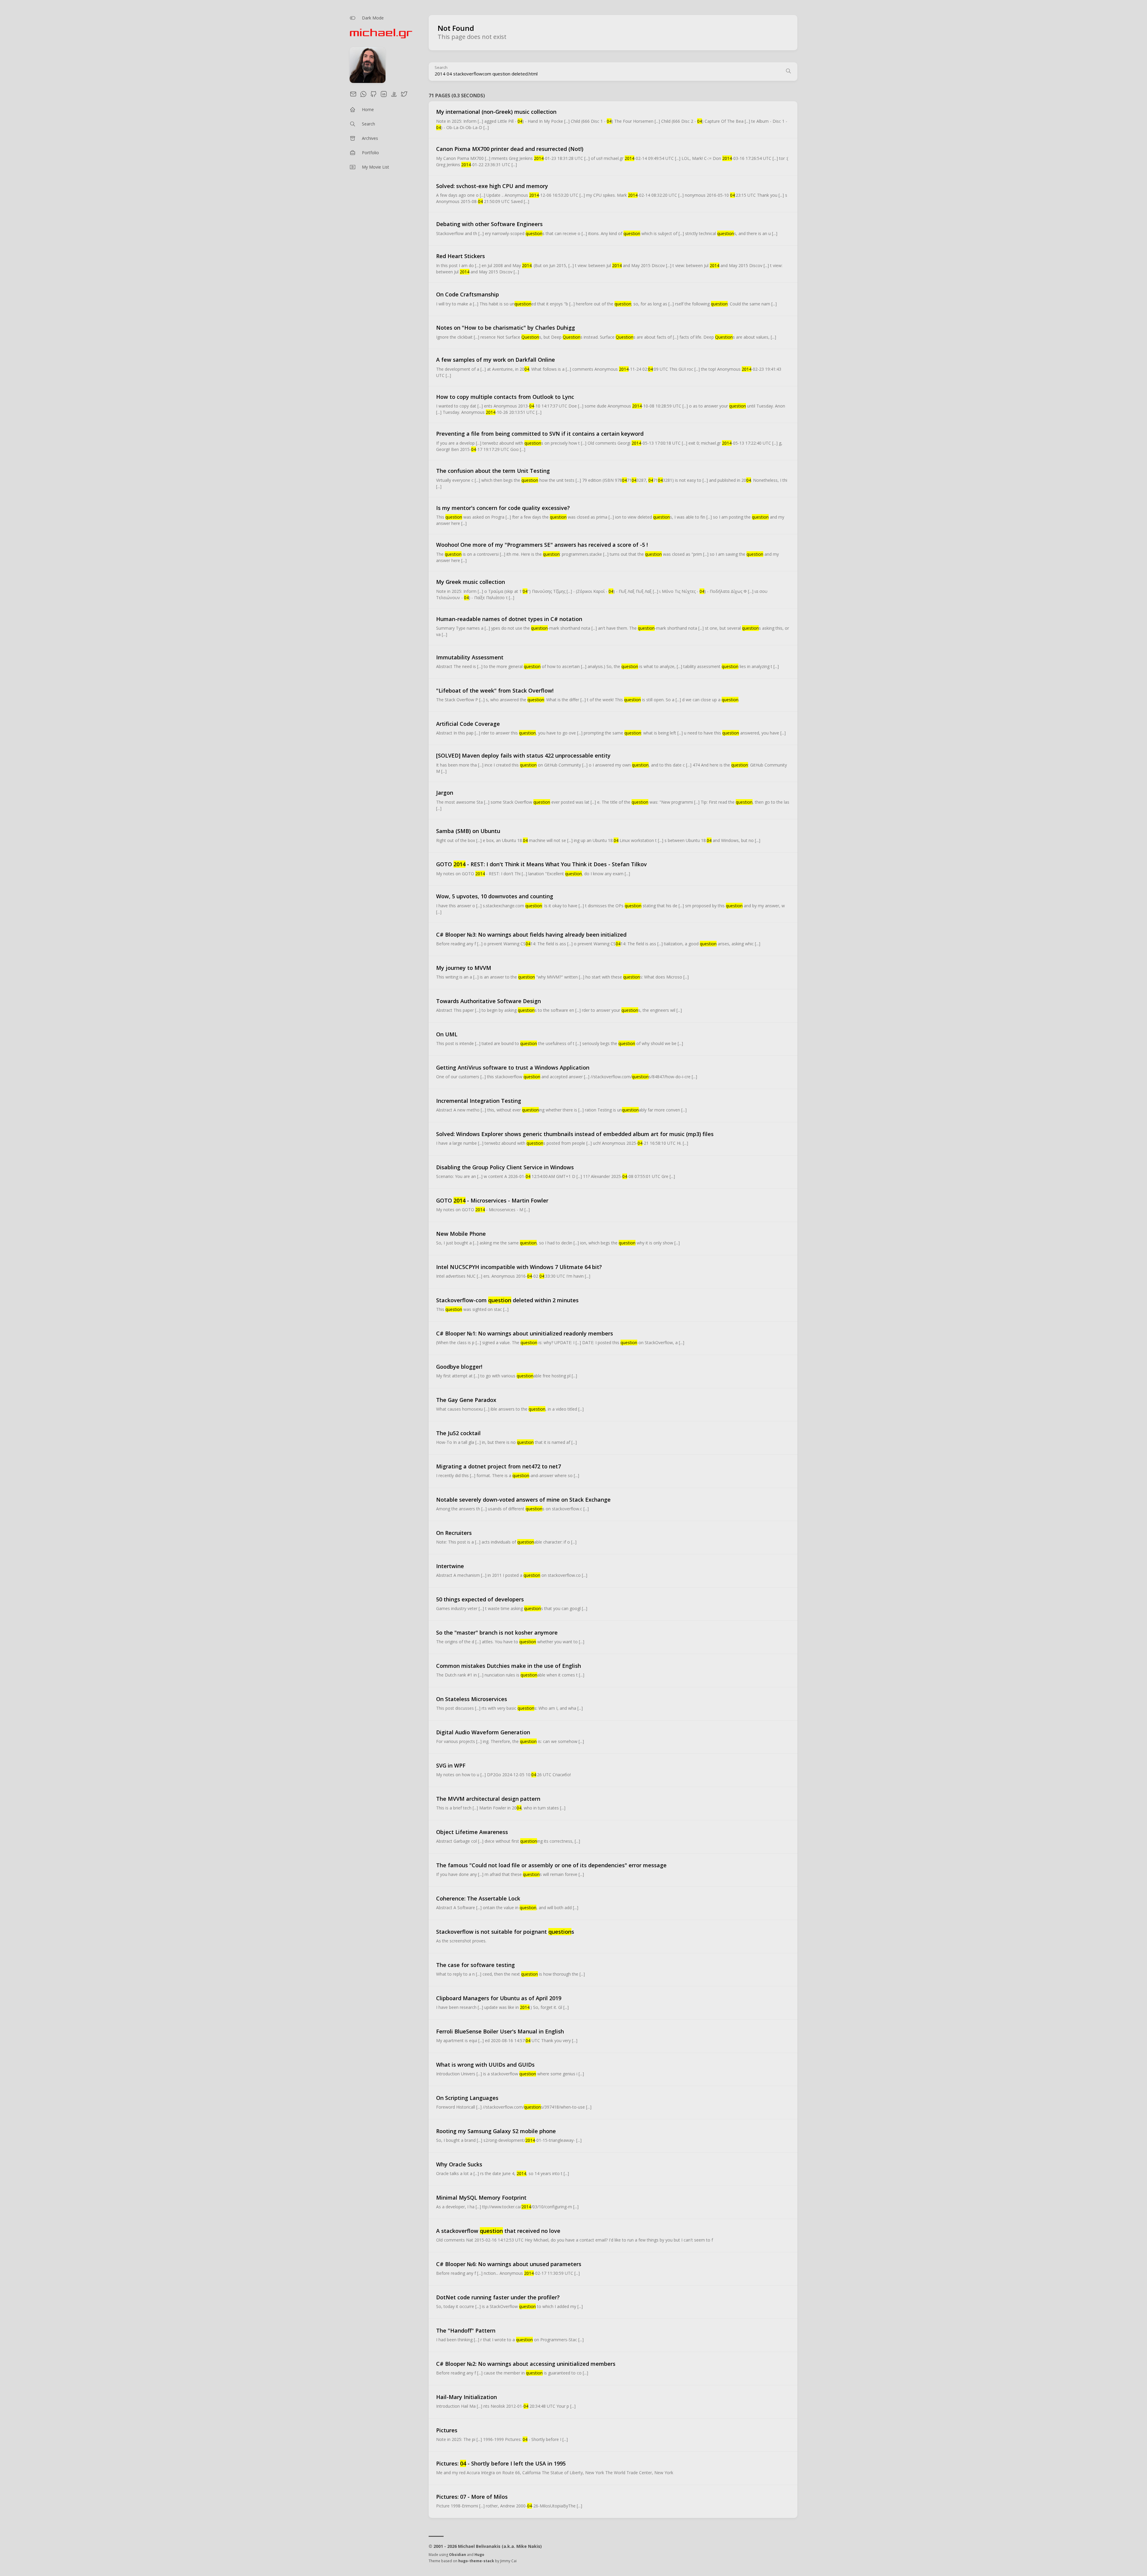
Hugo (479, 2555)
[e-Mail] (353, 96)
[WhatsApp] (363, 96)
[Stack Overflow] (394, 96)
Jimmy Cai (508, 2561)
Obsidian (458, 2555)
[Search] (788, 72)
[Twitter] (404, 96)
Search (441, 68)
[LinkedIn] (384, 96)
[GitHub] (374, 96)
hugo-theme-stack (476, 2561)
